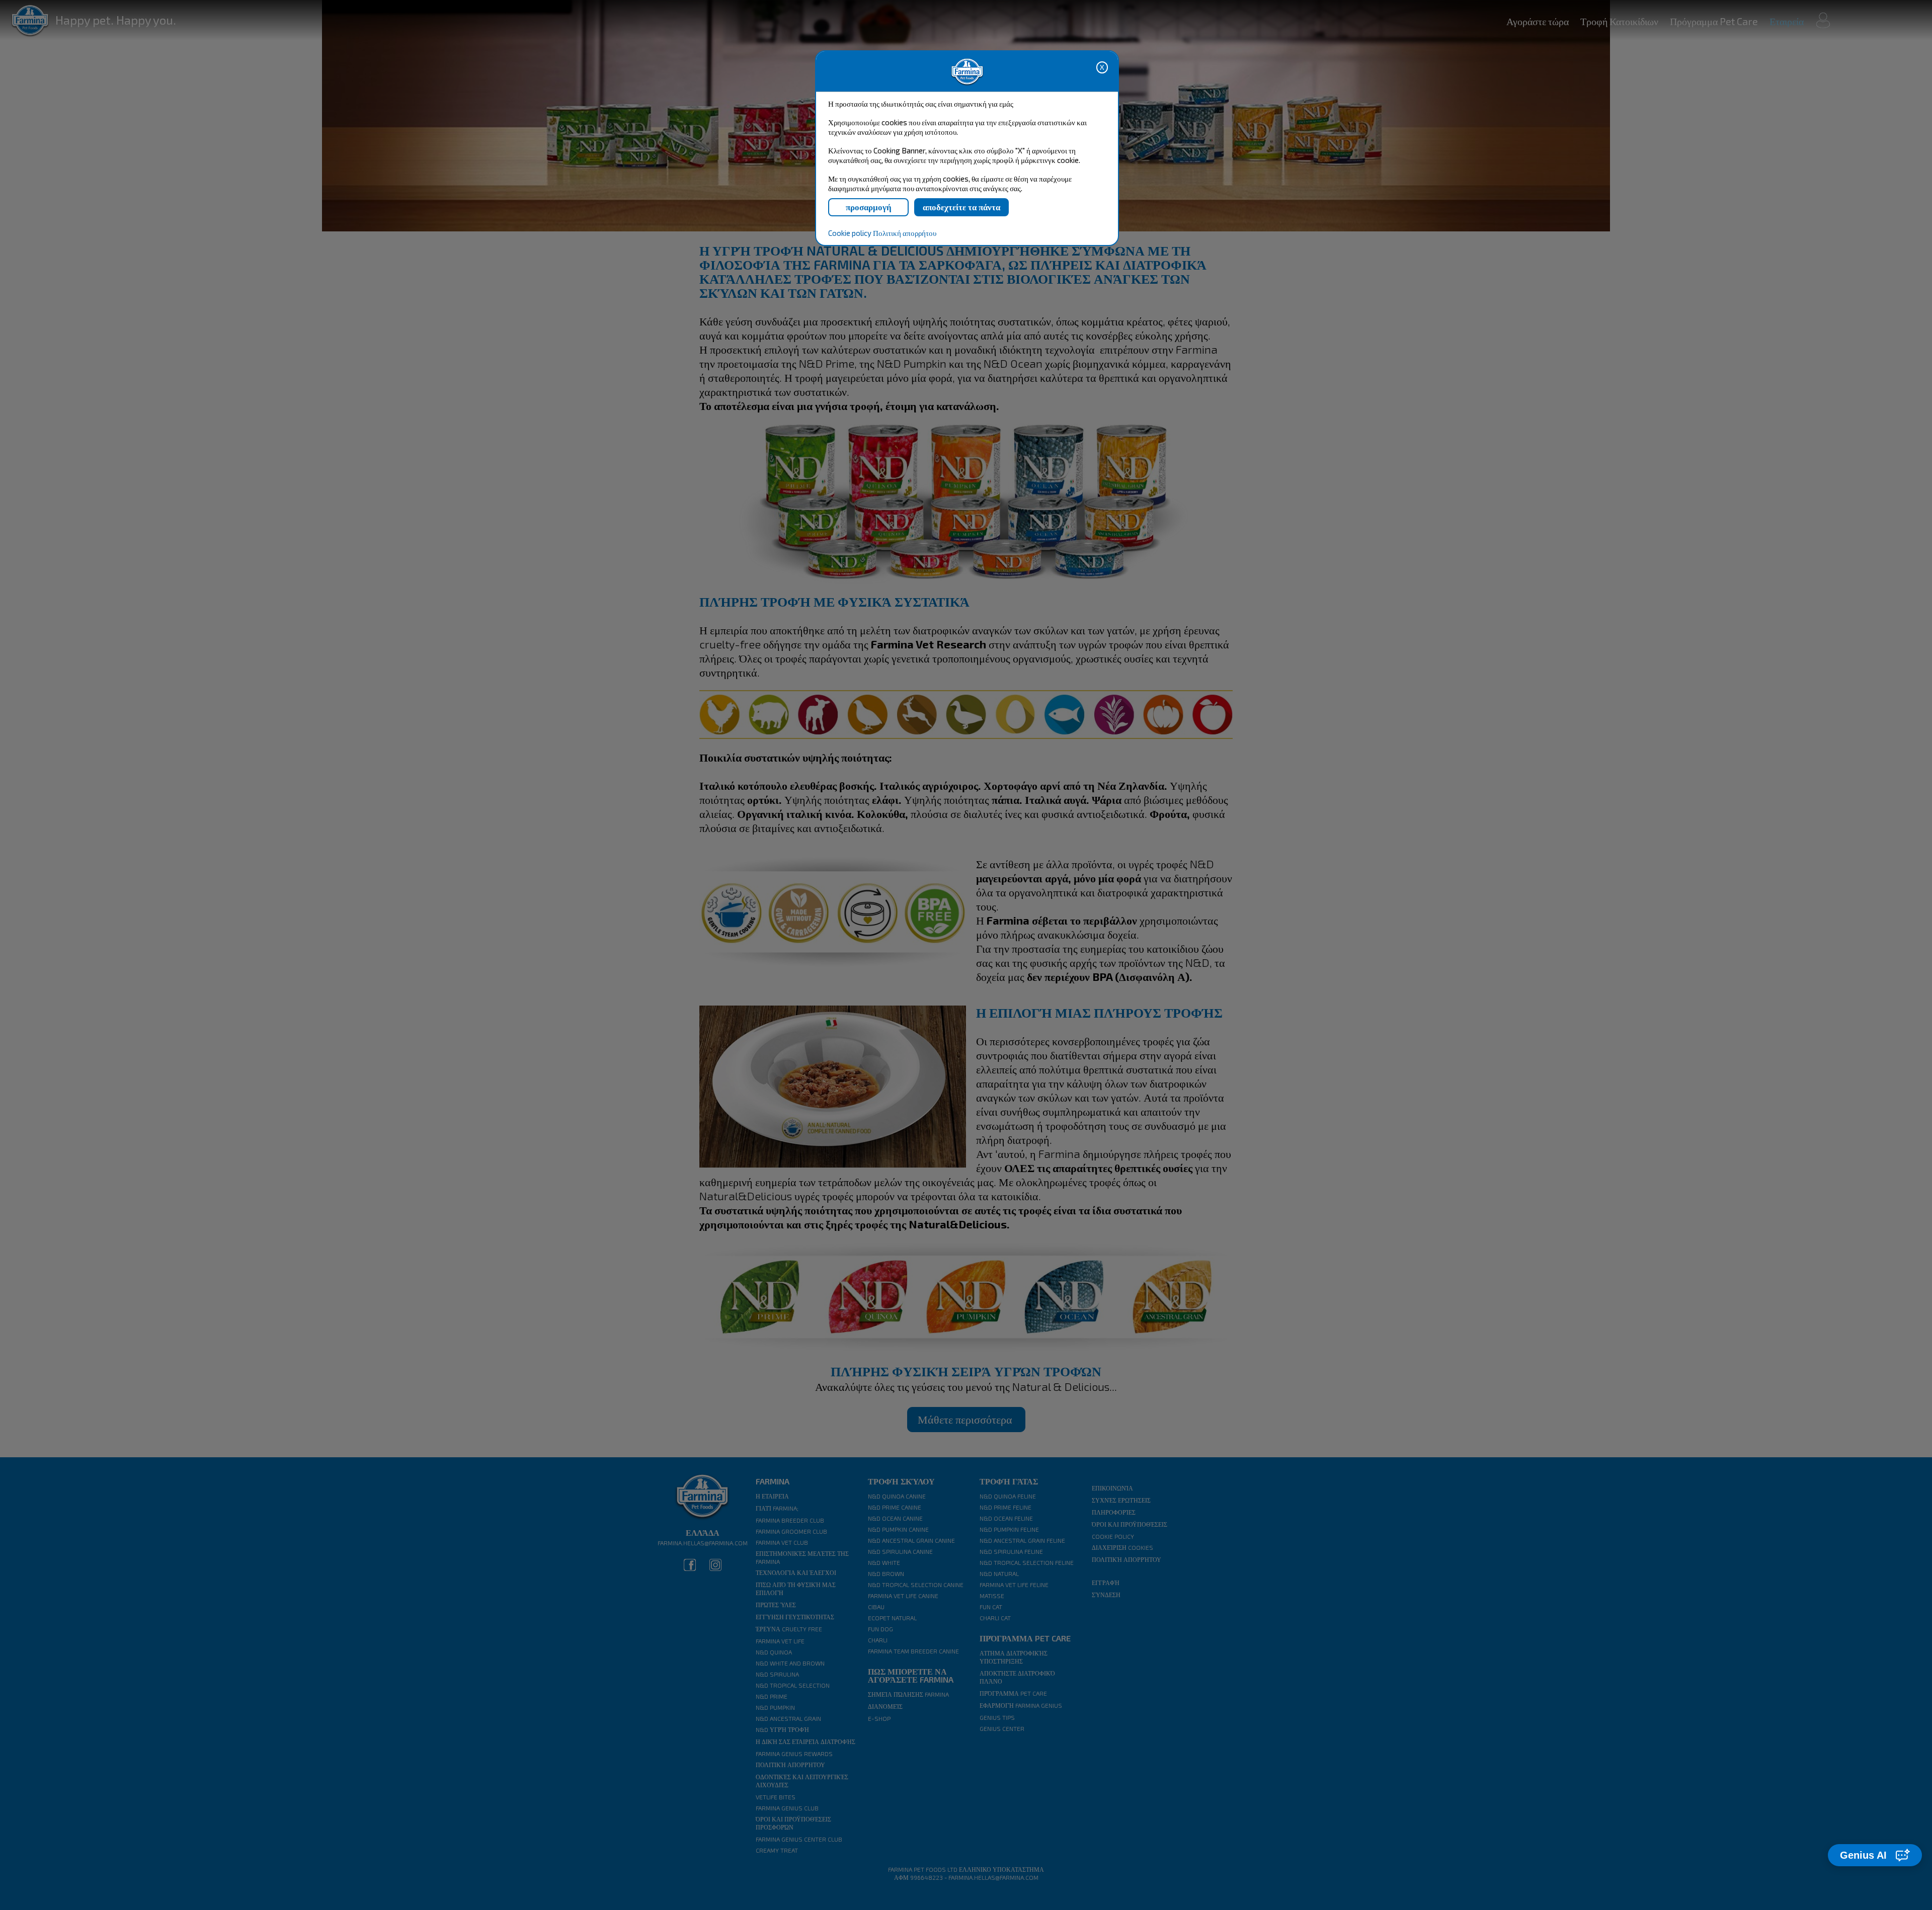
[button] (1875, 1855)
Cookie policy (850, 233)
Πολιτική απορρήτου (905, 233)
